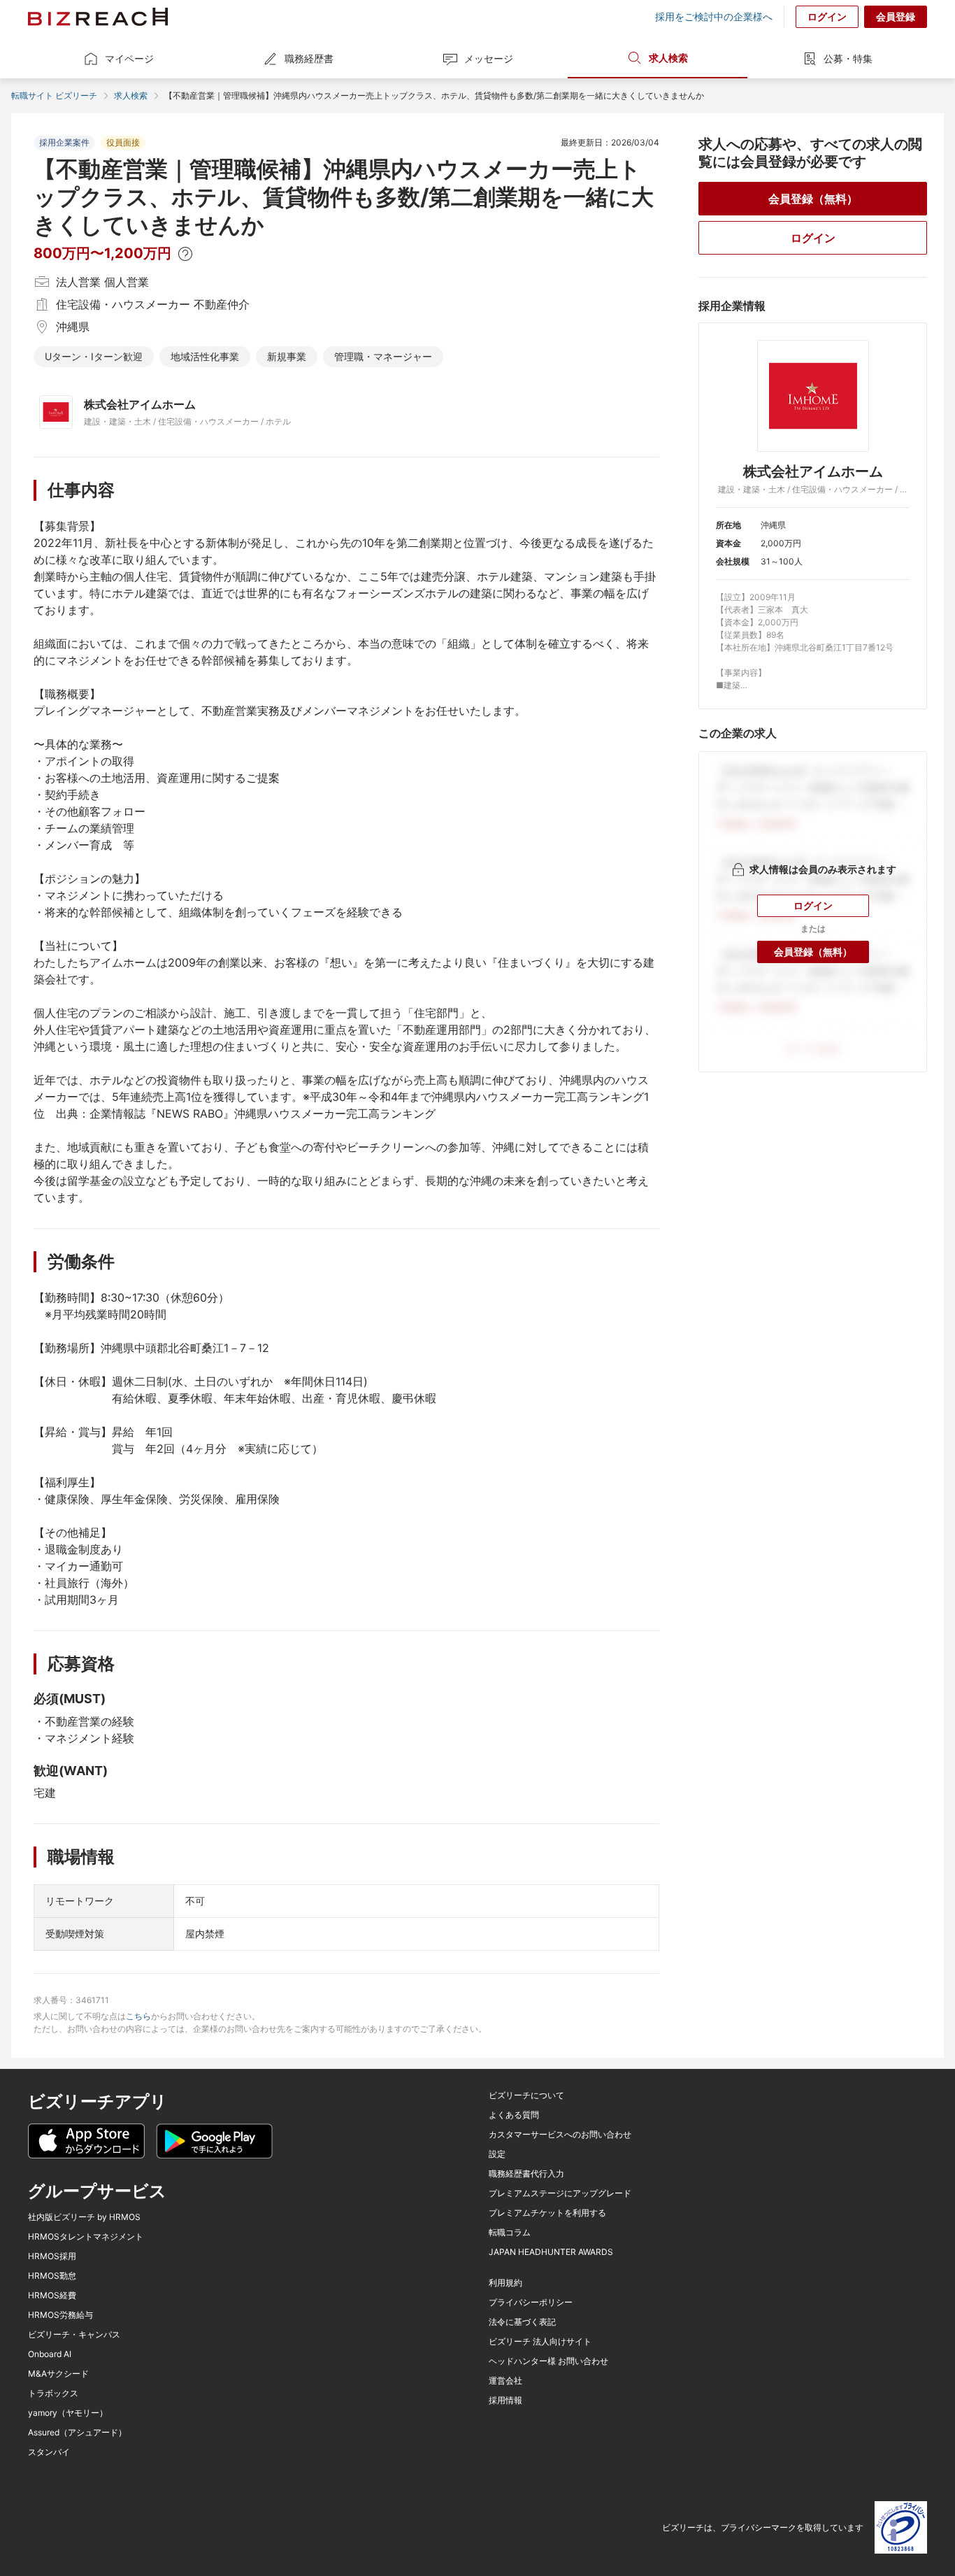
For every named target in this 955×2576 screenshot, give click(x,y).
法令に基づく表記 (522, 2322)
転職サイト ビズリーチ (54, 95)
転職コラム (510, 2233)
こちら (138, 2016)
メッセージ (489, 58)
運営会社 (505, 2381)
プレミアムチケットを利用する (547, 2213)
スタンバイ (49, 2452)
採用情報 (505, 2400)
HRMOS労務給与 (60, 2315)
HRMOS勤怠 (52, 2276)
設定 (497, 2154)
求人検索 (668, 58)
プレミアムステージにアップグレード (560, 2193)
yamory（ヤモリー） (68, 2413)
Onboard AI (50, 2354)
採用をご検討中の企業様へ (714, 17)
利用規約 (505, 2283)
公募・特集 (848, 58)
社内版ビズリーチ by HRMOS (84, 2217)
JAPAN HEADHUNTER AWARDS (551, 2252)
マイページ (129, 58)
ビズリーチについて (526, 2095)
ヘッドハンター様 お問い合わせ (548, 2361)
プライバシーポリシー (531, 2303)
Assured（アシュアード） (77, 2433)
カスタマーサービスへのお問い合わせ (560, 2135)
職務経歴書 (309, 58)
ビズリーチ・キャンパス (74, 2335)
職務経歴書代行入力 (526, 2174)
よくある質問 (514, 2115)
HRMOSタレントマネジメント (86, 2237)
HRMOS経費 (52, 2296)
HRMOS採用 (52, 2256)
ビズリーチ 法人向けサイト (540, 2342)
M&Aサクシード (58, 2374)
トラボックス (53, 2393)
